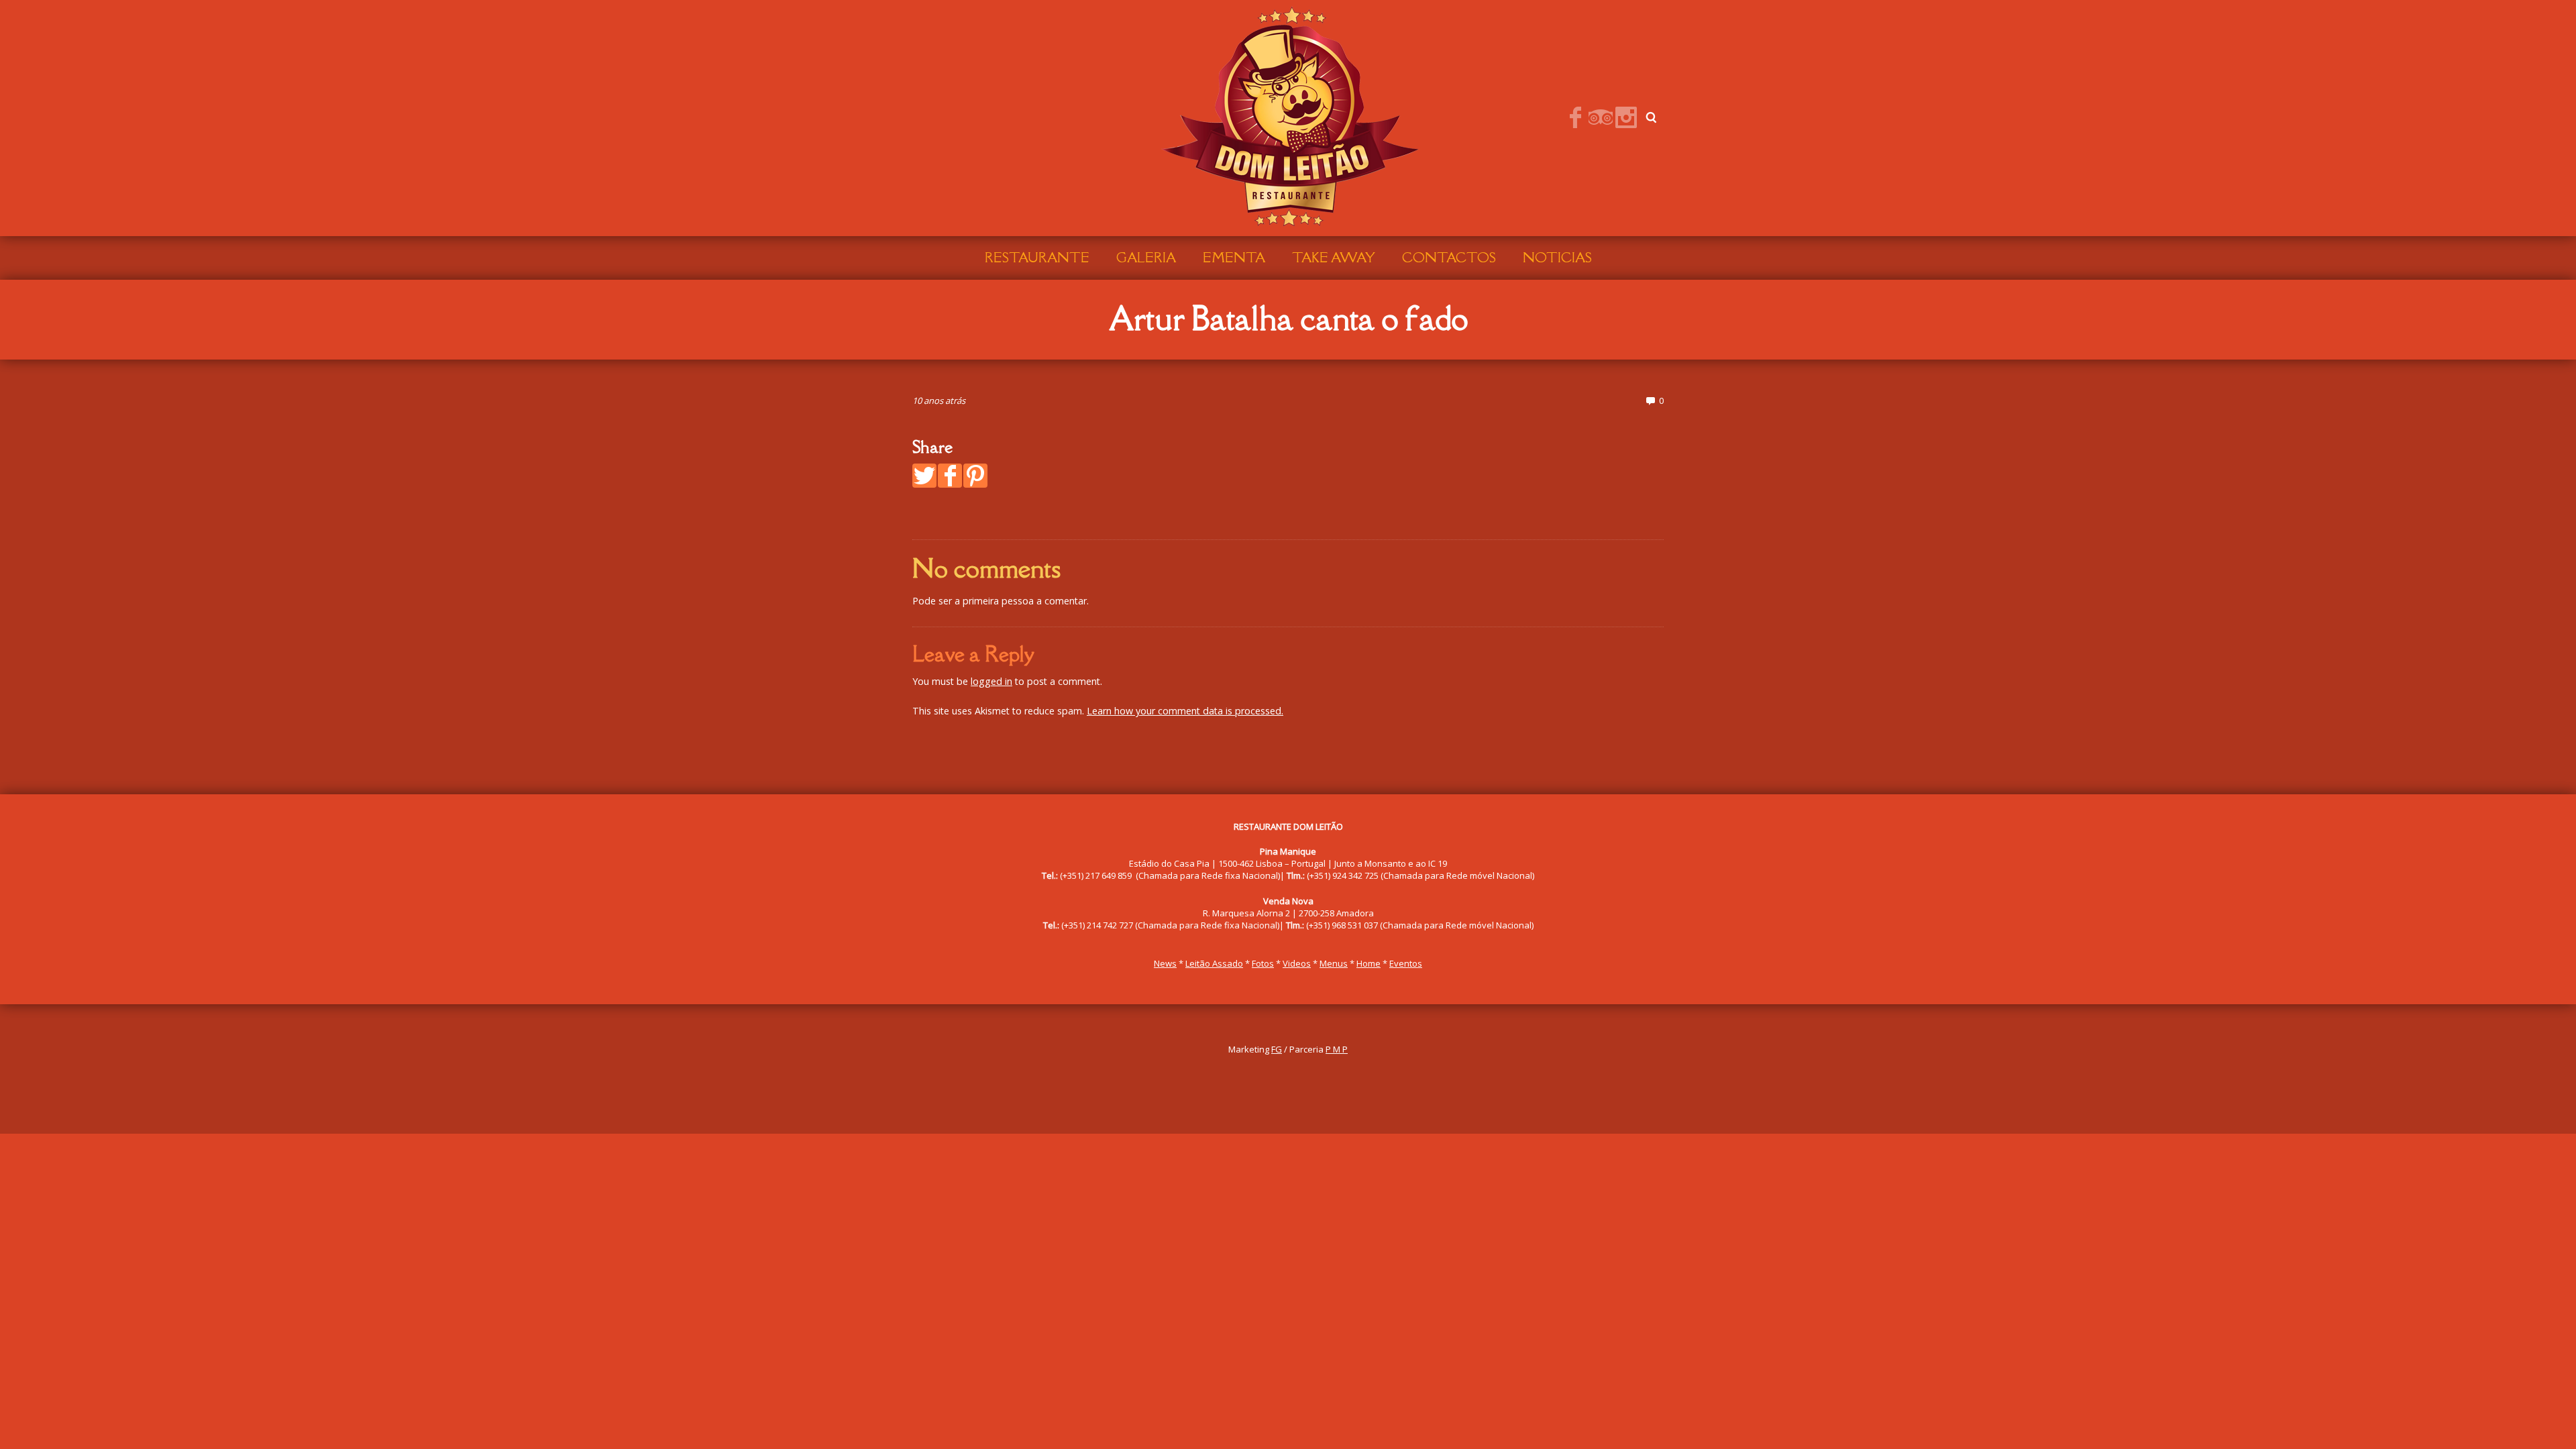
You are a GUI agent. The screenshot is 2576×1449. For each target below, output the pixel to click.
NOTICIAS (1557, 258)
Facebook (1575, 117)
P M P (1337, 1049)
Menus (1334, 963)
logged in (991, 681)
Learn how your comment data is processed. (1185, 711)
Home (1368, 963)
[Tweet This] (924, 476)
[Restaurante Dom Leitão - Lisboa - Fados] (1288, 117)
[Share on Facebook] (950, 476)
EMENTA (1234, 258)
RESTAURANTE (1037, 258)
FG (1277, 1049)
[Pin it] (975, 476)
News (1165, 963)
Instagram (1626, 117)
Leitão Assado (1214, 963)
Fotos (1263, 963)
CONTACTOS (1449, 258)
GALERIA (1146, 258)
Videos (1297, 963)
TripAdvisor (1601, 117)
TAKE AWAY (1334, 258)
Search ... (1652, 117)
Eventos (1406, 963)
